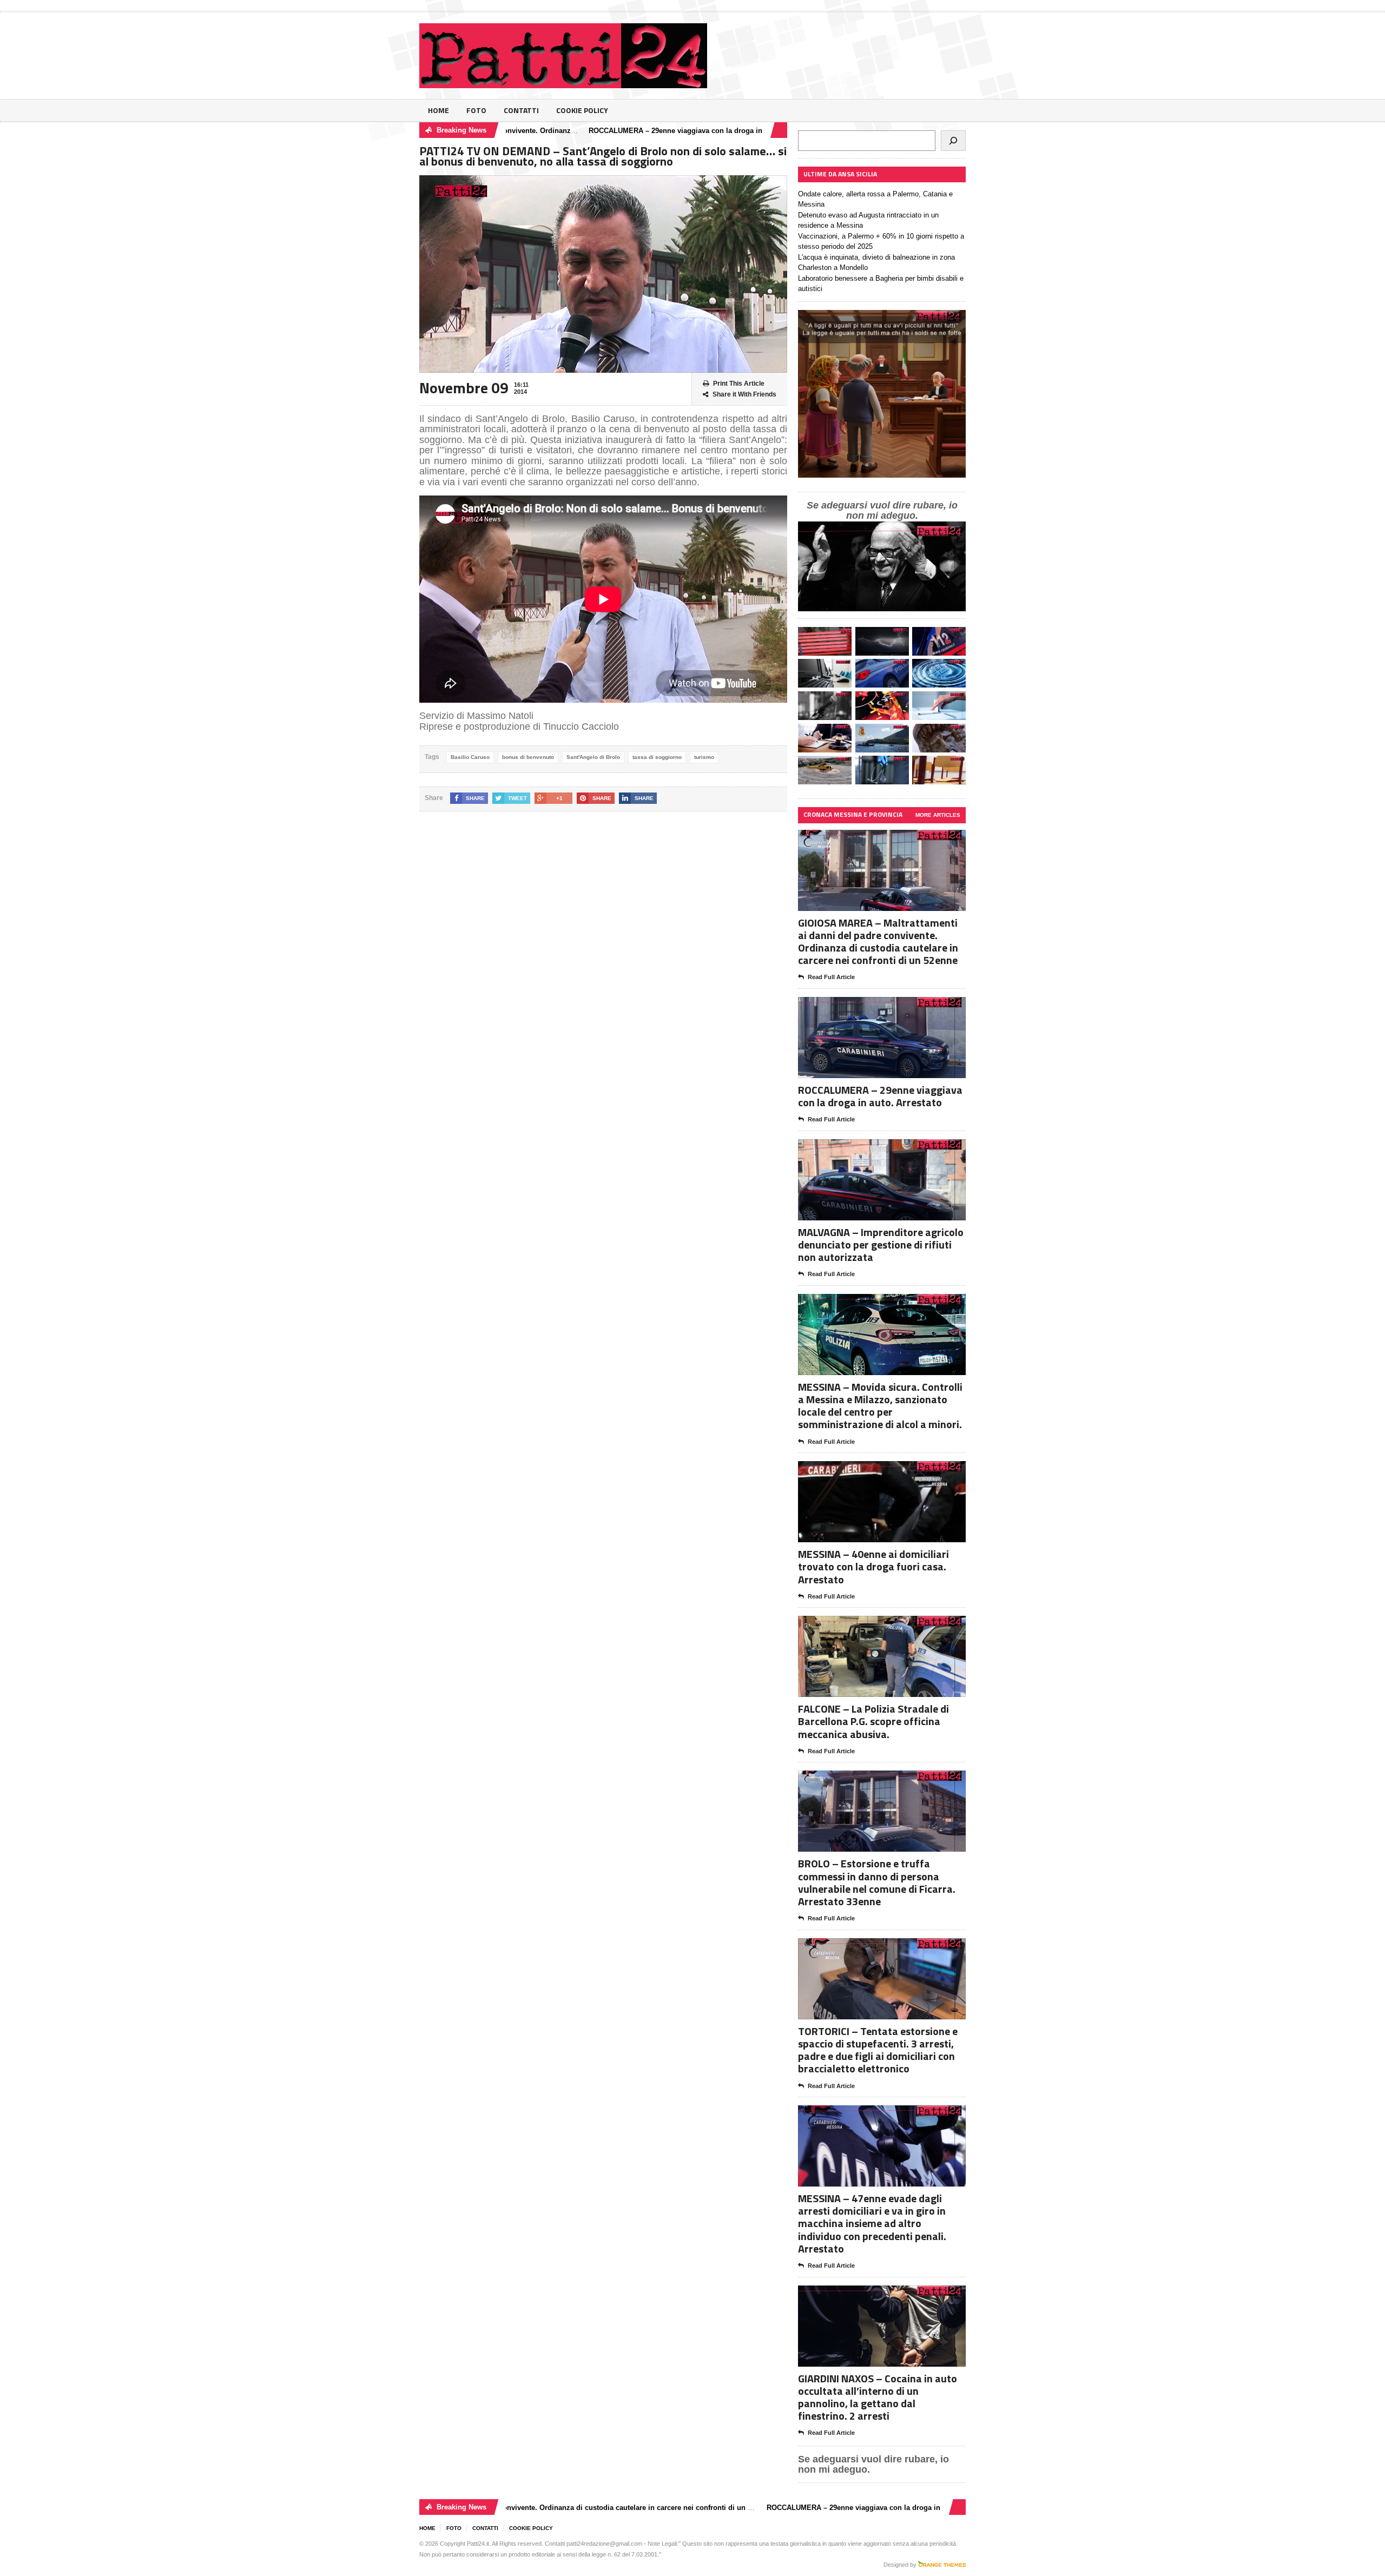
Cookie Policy (582, 110)
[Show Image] (869, 839)
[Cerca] (953, 141)
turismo (704, 757)
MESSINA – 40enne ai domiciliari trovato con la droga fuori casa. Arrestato (873, 1566)
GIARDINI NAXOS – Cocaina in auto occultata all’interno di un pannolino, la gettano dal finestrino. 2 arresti (878, 2397)
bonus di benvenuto (528, 757)
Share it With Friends (744, 394)
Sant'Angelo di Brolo (593, 757)
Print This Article (739, 384)
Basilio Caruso (470, 757)
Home (438, 110)
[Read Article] (895, 839)
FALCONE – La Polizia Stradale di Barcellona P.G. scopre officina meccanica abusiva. (873, 1721)
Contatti (521, 110)
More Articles (938, 815)
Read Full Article (831, 977)
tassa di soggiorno (657, 757)
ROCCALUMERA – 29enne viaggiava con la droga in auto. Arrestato (611, 131)
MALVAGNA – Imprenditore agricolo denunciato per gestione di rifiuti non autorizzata (881, 1244)
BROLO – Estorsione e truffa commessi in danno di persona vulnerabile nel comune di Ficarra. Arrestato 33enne (877, 1882)
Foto (476, 110)
